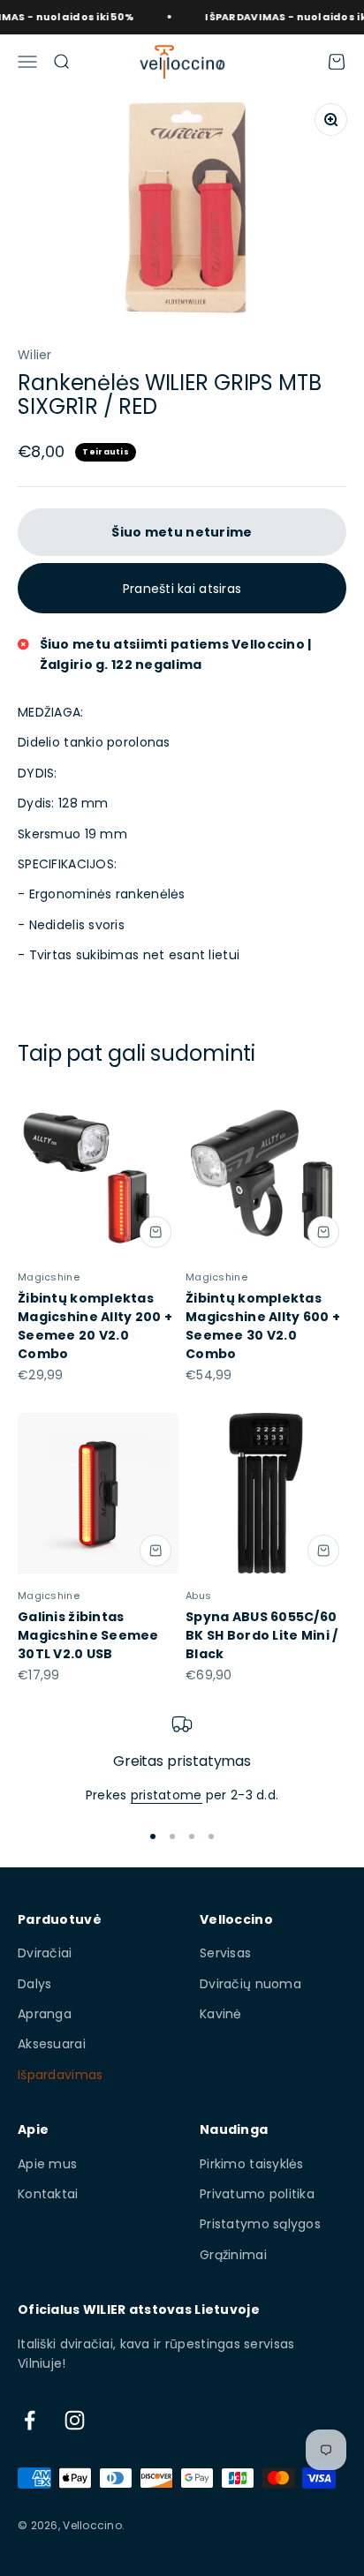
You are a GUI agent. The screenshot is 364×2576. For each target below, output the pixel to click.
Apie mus (47, 2164)
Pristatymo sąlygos (260, 2224)
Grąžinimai (233, 2255)
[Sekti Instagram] (75, 2420)
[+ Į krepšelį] (155, 1232)
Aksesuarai (52, 2044)
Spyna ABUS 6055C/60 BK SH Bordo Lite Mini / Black (262, 1635)
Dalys (34, 1984)
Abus (198, 1596)
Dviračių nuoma (250, 1984)
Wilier (35, 355)
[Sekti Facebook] (30, 2420)
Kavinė (221, 2014)
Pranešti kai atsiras (182, 589)
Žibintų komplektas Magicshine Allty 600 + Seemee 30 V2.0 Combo (263, 1326)
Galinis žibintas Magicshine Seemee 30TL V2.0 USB (88, 1635)
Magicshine (49, 1277)
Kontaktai (48, 2194)
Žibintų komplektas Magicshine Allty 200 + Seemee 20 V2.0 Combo (95, 1326)
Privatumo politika (257, 2194)
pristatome (167, 1795)
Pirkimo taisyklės (252, 2164)
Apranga (45, 2014)
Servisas (225, 1953)
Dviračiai (45, 1953)
